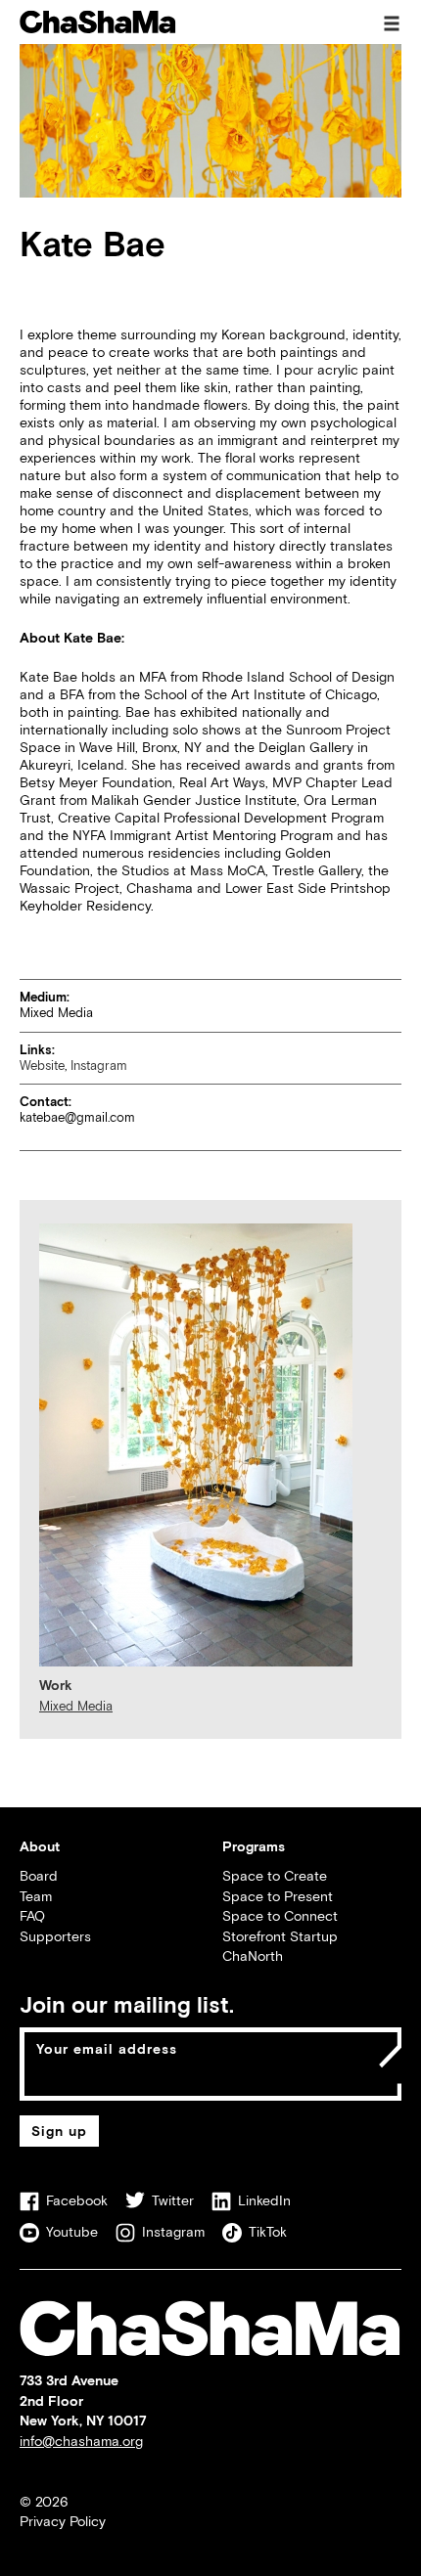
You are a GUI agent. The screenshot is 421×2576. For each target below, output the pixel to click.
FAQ (32, 1915)
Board (39, 1875)
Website (42, 1066)
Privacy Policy (63, 2521)
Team (36, 1896)
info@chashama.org (81, 2441)
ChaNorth (253, 1955)
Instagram (99, 1066)
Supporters (55, 1936)
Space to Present (278, 1896)
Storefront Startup (280, 1936)
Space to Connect (280, 1915)
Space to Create (275, 1875)
